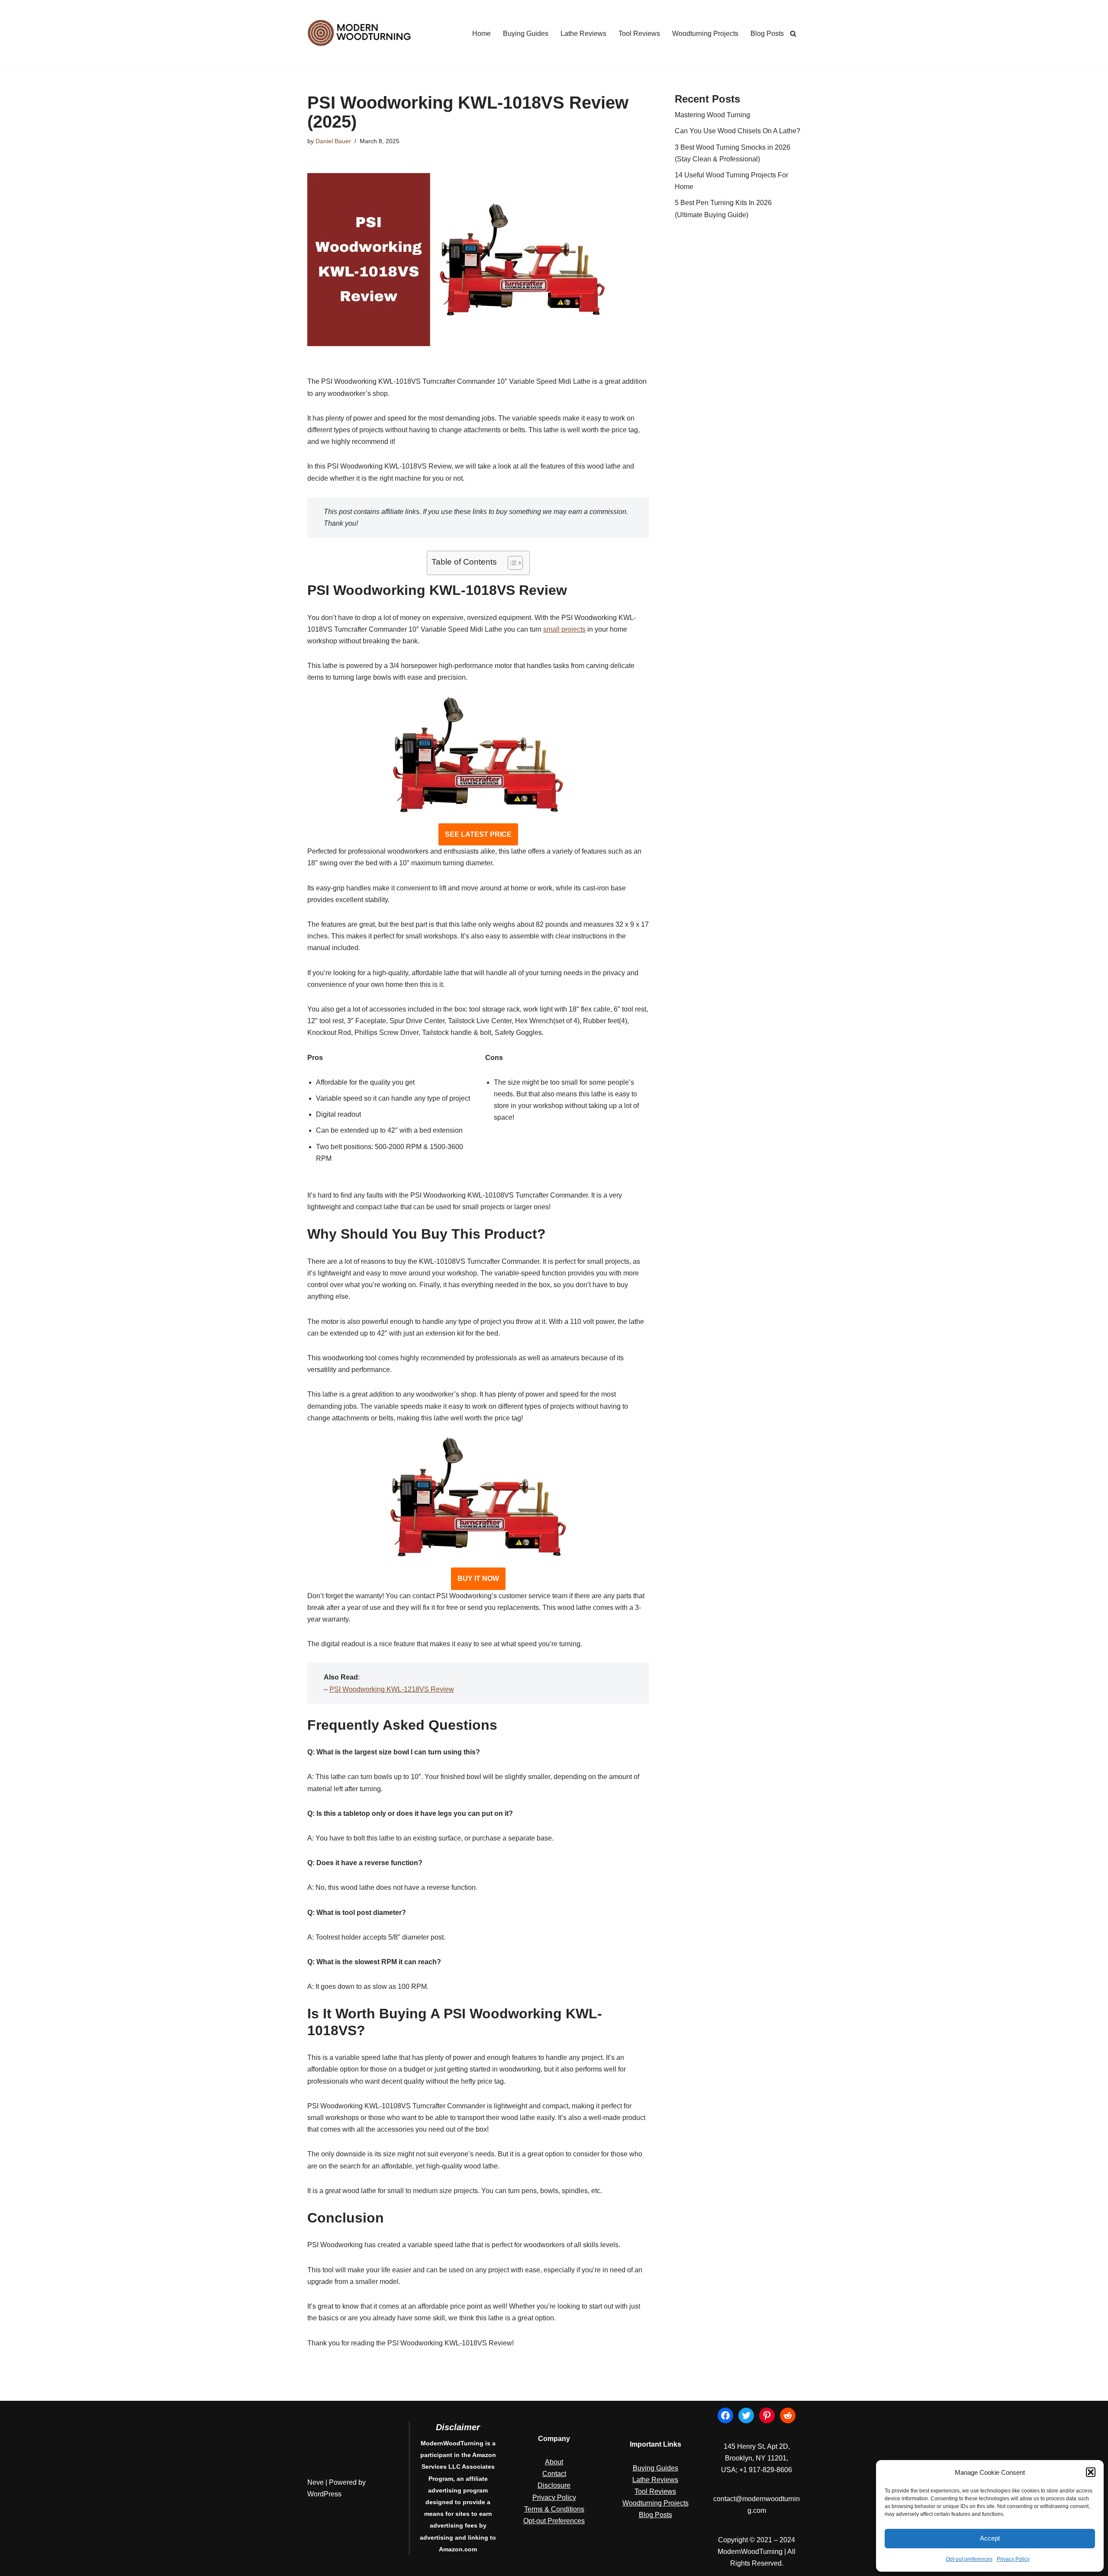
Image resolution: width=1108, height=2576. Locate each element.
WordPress (324, 2494)
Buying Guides (526, 34)
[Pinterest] (767, 2415)
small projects (564, 629)
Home (482, 34)
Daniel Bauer (333, 141)
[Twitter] (746, 2415)
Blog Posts (767, 34)
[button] (1091, 2472)
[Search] (793, 34)
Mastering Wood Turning (712, 115)
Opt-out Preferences (554, 2521)
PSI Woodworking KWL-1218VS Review (392, 1689)
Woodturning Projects (705, 34)
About (554, 2462)
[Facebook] (725, 2415)
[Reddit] (788, 2415)
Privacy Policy (1013, 2559)
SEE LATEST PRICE (478, 834)
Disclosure (554, 2485)
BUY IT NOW (478, 1579)
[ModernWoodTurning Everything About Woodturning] (359, 34)
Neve (316, 2482)
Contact (554, 2474)
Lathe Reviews (583, 34)
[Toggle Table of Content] (511, 563)
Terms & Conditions (554, 2509)
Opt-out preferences (969, 2559)
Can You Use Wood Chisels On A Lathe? (738, 131)
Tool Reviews (639, 34)
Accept (990, 2538)
